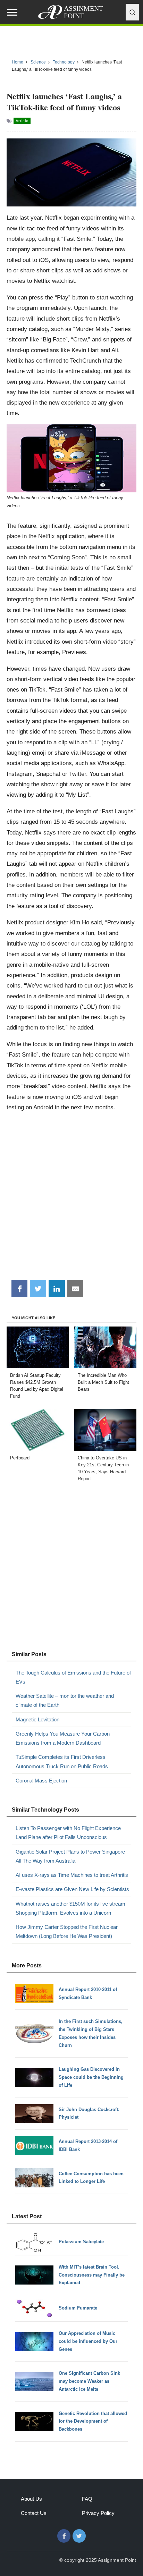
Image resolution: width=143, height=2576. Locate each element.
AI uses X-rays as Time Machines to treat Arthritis (72, 1875)
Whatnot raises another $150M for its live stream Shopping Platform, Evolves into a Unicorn (70, 1908)
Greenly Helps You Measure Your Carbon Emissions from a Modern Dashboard (63, 1738)
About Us (31, 2499)
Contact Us (34, 2513)
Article (22, 121)
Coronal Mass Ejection (41, 1781)
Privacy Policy (98, 2513)
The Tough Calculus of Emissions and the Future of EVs (73, 1677)
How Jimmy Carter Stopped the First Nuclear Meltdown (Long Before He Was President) (67, 1931)
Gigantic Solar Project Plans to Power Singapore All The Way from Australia (70, 1856)
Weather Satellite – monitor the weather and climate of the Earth (65, 1700)
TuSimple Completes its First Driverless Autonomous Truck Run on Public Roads (62, 1761)
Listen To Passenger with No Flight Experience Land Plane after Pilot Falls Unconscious (68, 1833)
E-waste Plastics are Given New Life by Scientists (72, 1889)
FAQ (87, 2499)
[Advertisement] (71, 1199)
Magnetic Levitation (37, 1719)
